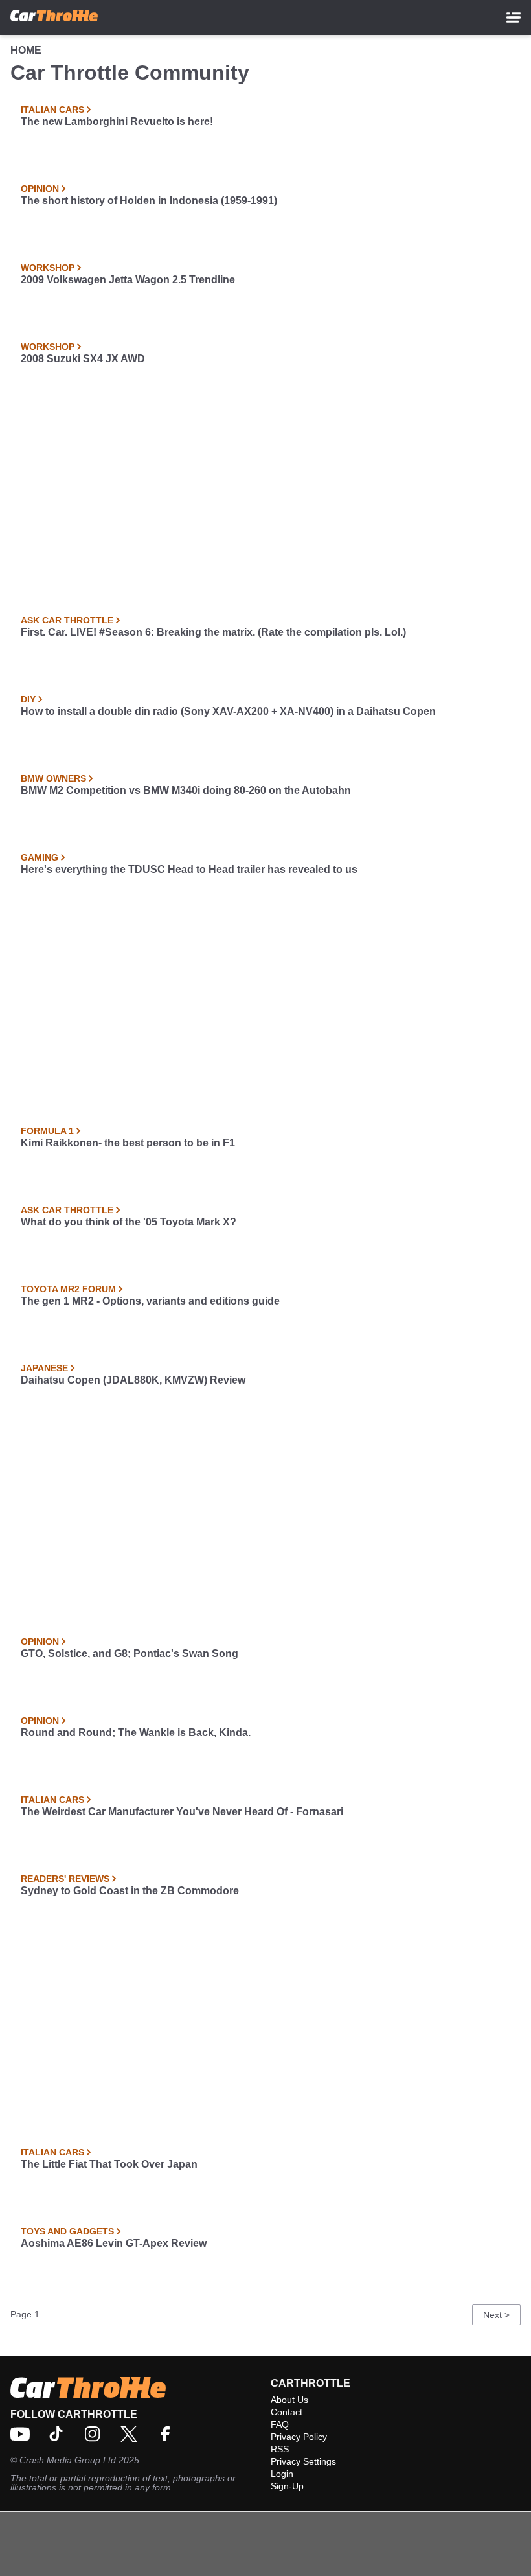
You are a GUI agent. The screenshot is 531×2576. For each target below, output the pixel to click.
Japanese (44, 1368)
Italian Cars (52, 110)
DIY (28, 699)
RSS (280, 2449)
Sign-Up (287, 2486)
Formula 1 (47, 1131)
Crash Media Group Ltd (68, 2460)
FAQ (280, 2424)
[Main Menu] (514, 17)
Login (282, 2474)
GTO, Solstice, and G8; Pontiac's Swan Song (130, 1654)
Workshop (48, 268)
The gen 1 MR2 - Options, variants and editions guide (150, 1301)
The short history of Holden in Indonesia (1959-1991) (149, 201)
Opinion (40, 189)
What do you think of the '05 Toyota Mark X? (129, 1222)
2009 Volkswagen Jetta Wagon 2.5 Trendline (128, 280)
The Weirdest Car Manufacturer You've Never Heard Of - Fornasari (182, 1812)
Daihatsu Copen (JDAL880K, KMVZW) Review (133, 1380)
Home (26, 50)
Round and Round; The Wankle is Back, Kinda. (136, 1733)
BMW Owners (53, 778)
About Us (289, 2400)
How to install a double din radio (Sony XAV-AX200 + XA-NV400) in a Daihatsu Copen (228, 711)
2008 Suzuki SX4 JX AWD (83, 359)
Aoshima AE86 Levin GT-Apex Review (114, 2243)
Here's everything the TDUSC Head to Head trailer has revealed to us (189, 869)
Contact (287, 2412)
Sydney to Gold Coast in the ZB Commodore (130, 1891)
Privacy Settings (303, 2461)
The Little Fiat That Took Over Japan (109, 2164)
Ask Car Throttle (67, 620)
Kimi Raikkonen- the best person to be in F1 (128, 1143)
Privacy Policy (299, 2437)
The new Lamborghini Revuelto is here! (117, 122)
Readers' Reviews (65, 1879)
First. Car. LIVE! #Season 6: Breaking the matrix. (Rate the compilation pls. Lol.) (213, 632)
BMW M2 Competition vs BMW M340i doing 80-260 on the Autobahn (186, 790)
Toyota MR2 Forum (68, 1289)
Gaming (40, 857)
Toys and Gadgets (67, 2231)
